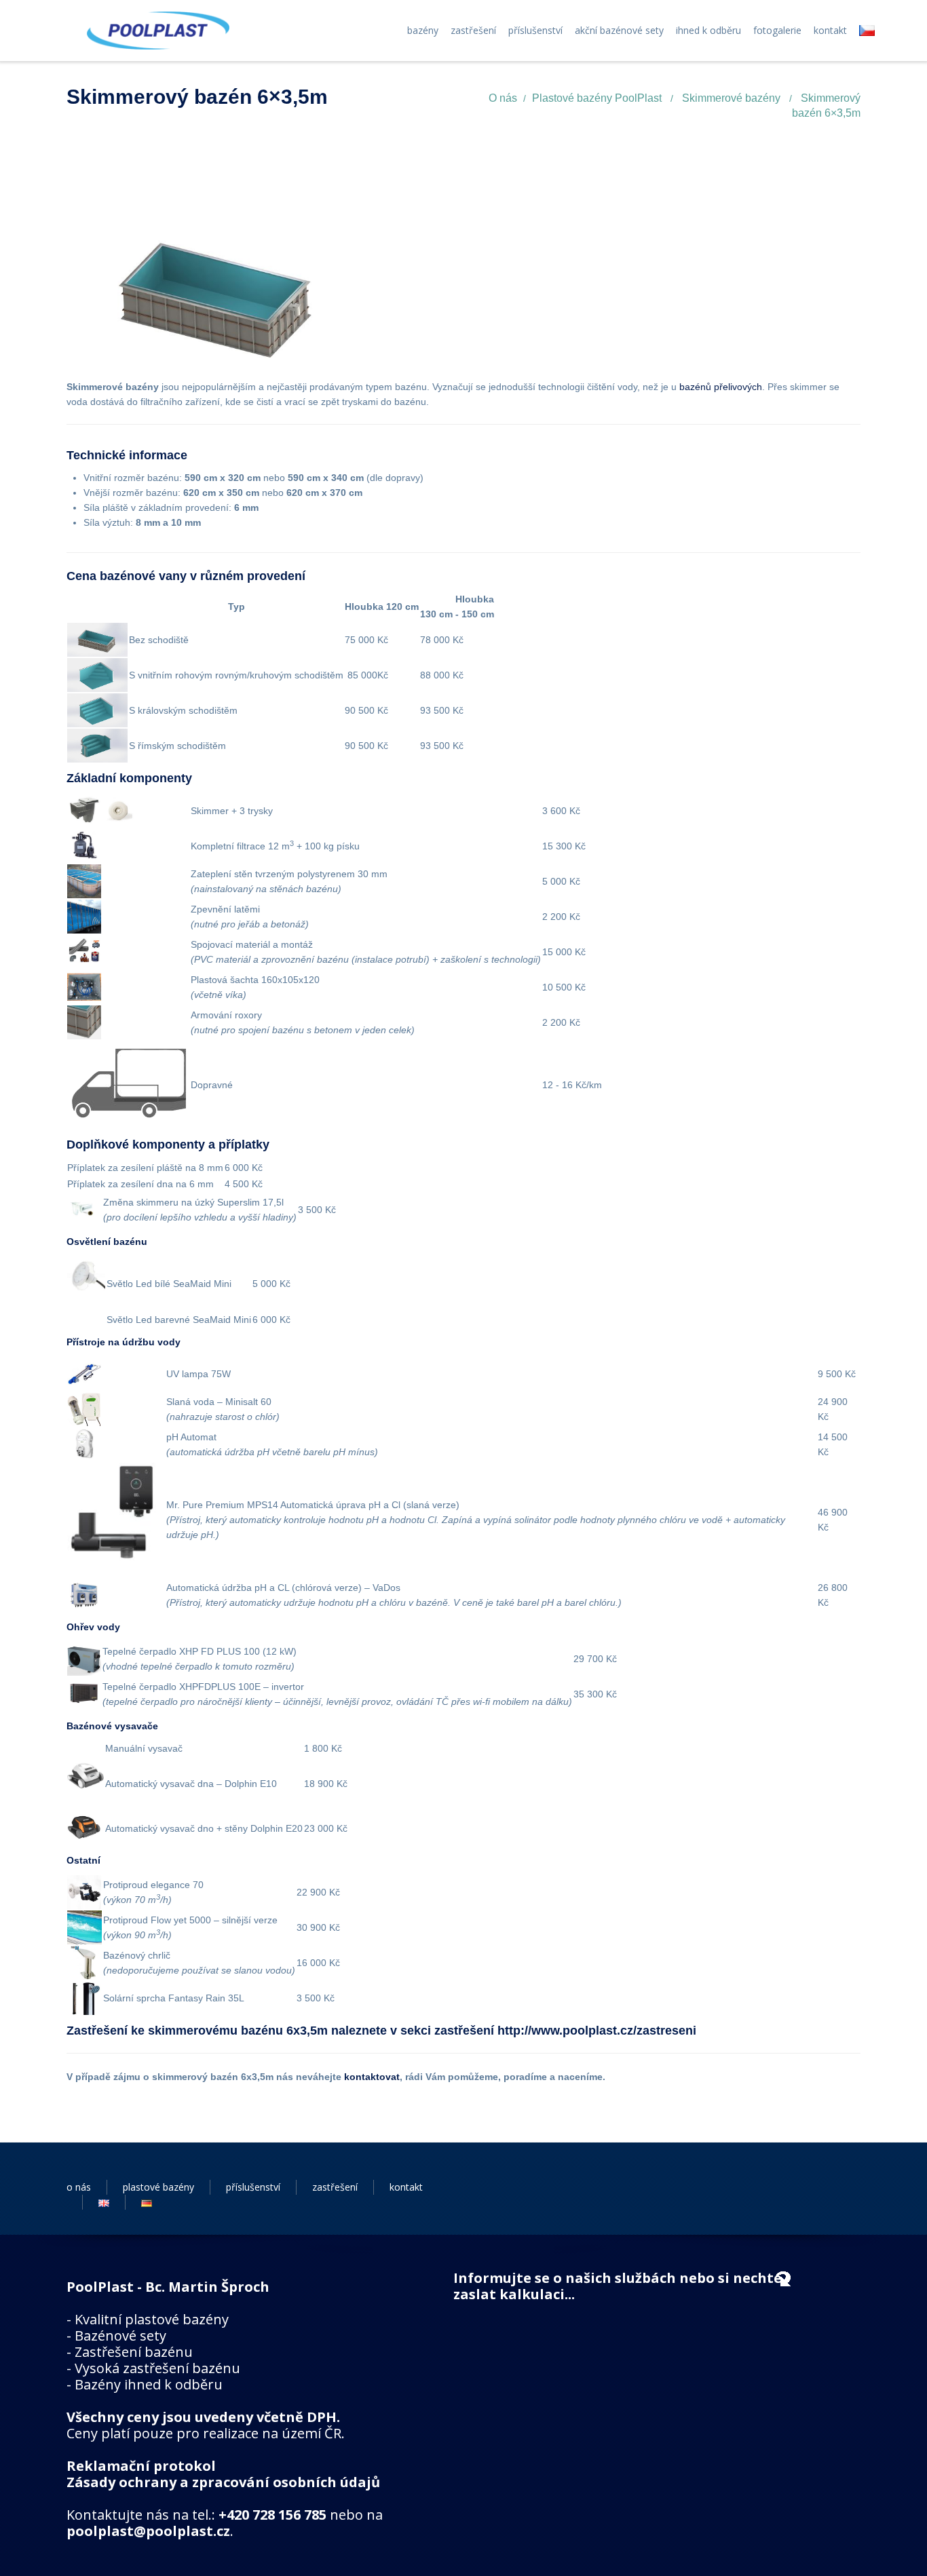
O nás (503, 98)
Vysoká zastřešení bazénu (157, 2368)
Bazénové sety (120, 2335)
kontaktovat (372, 2077)
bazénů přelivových (721, 387)
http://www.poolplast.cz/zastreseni (597, 2031)
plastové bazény (158, 2187)
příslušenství (253, 2187)
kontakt (406, 2187)
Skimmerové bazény (731, 98)
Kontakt (830, 31)
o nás (79, 2187)
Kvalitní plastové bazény (152, 2319)
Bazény (423, 31)
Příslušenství (535, 31)
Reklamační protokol (141, 2466)
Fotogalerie (777, 31)
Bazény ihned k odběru (149, 2384)
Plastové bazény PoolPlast (597, 98)
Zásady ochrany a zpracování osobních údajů (223, 2482)
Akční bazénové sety (619, 31)
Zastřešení (473, 31)
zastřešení (335, 2187)
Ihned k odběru (708, 31)
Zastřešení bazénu (134, 2352)
